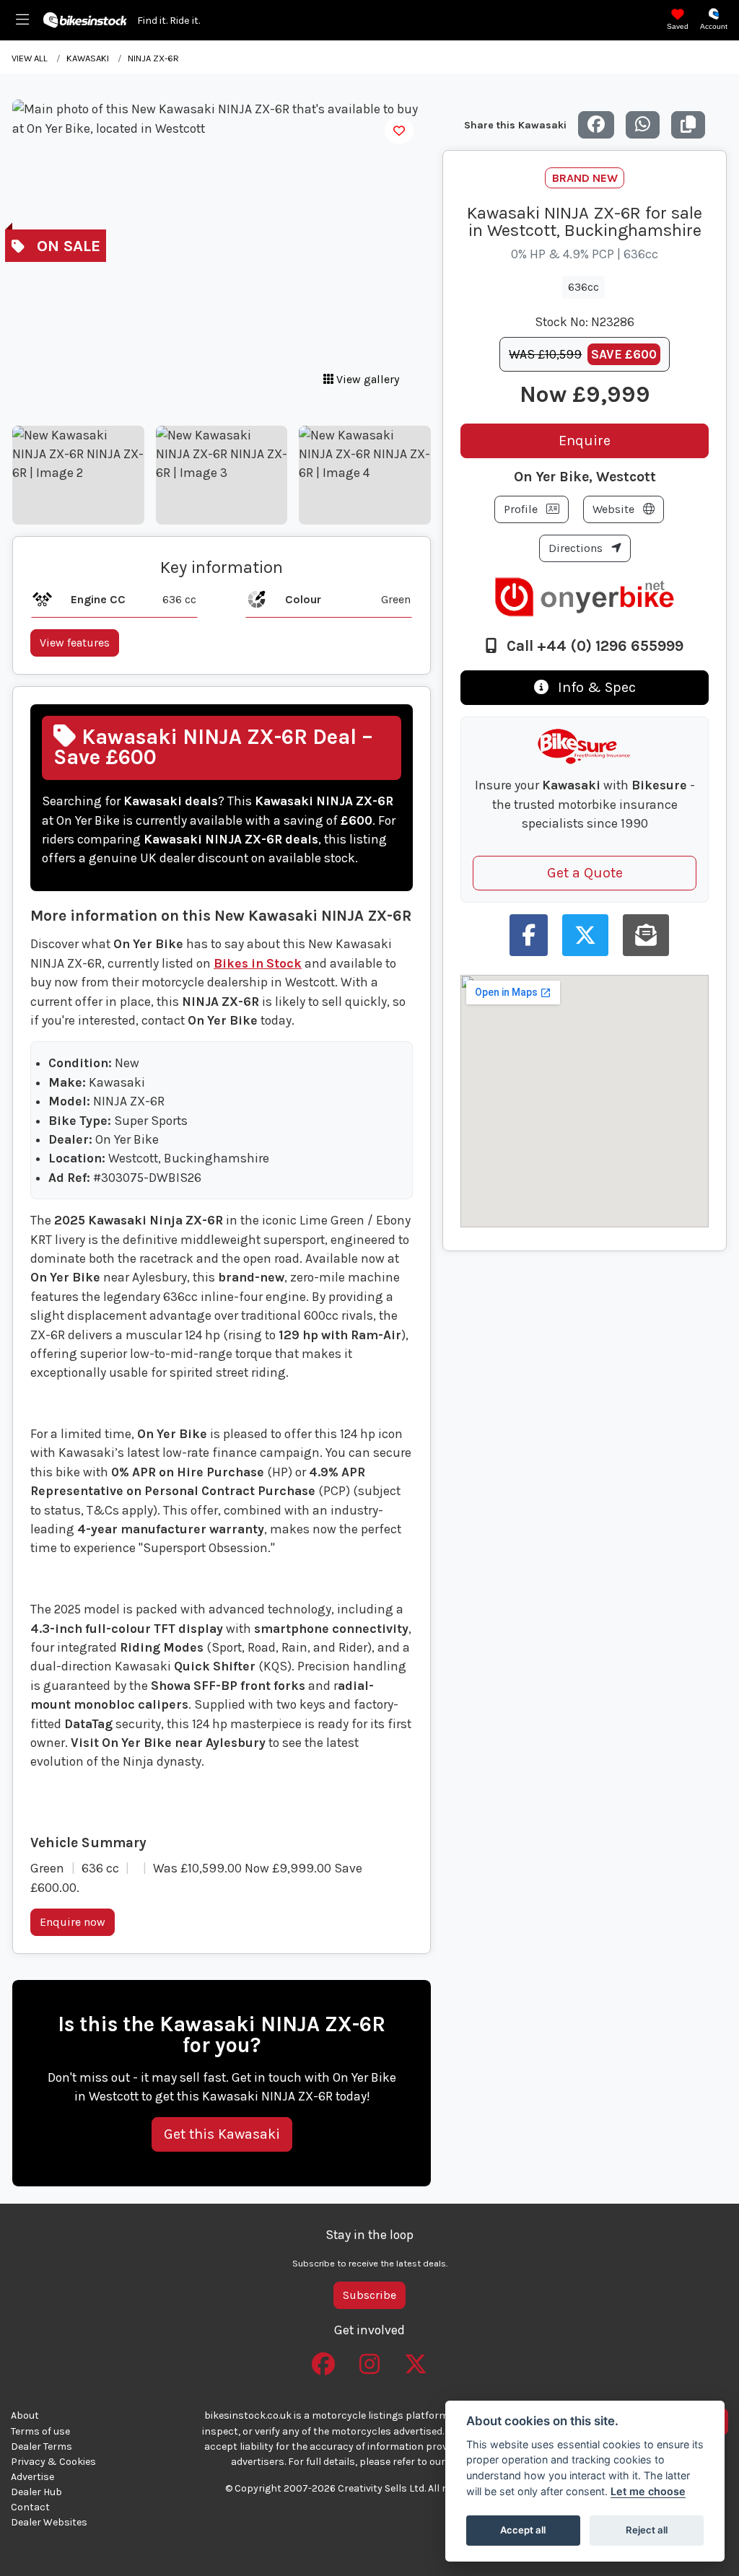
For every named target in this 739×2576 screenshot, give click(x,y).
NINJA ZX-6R (153, 58)
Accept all (523, 2530)
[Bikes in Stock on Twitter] (416, 2359)
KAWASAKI (88, 58)
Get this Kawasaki (222, 2134)
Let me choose (648, 2491)
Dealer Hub (36, 2492)
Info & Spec (595, 687)
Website (615, 509)
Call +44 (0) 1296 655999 (593, 646)
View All (30, 58)
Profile (522, 509)
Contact (30, 2507)
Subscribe (369, 2295)
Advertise (32, 2477)
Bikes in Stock (258, 963)
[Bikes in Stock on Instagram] (369, 2359)
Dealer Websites (49, 2522)
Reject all (647, 2530)
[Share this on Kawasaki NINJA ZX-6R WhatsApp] (643, 125)
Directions (577, 548)
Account (714, 26)
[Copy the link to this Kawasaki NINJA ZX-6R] (688, 125)
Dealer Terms (41, 2446)
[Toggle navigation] (22, 20)
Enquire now (73, 1922)
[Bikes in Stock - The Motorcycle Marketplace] (85, 19)
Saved (678, 26)
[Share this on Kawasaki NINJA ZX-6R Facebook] (596, 125)
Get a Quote (585, 873)
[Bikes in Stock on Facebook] (323, 2359)
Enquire (585, 441)
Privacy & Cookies (53, 2462)
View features (75, 643)
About (25, 2415)
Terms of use (40, 2431)
